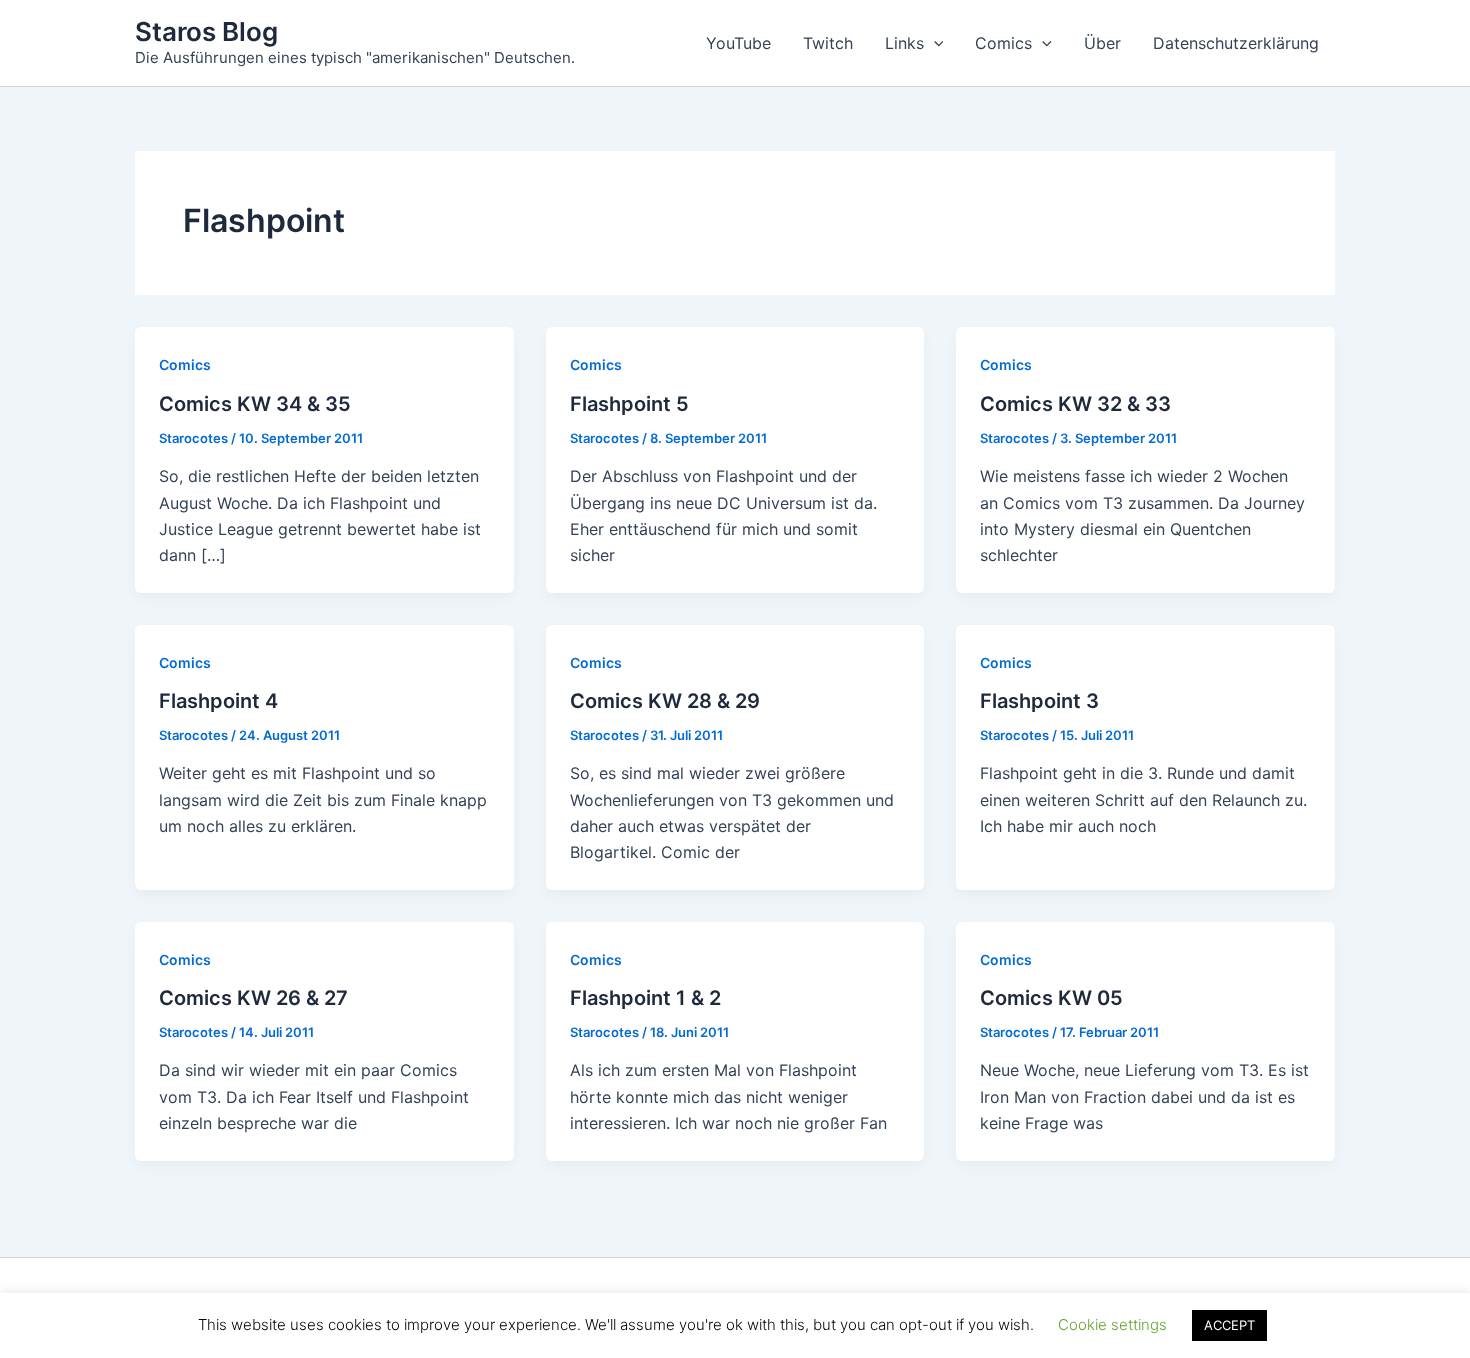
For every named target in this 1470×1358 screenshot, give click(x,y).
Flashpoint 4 (218, 701)
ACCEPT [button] (1229, 1325)
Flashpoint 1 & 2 (645, 998)
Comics (1003, 43)
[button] (934, 43)
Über (1102, 43)
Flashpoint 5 (629, 404)
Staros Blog (206, 31)
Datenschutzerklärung (1236, 43)
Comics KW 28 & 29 (665, 701)
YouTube (738, 43)
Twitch (828, 43)
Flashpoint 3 (1039, 701)
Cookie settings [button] (1112, 1324)
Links (904, 43)
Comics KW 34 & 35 (255, 404)
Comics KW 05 (1051, 998)
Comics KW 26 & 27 (253, 998)
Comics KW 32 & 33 (1075, 404)
